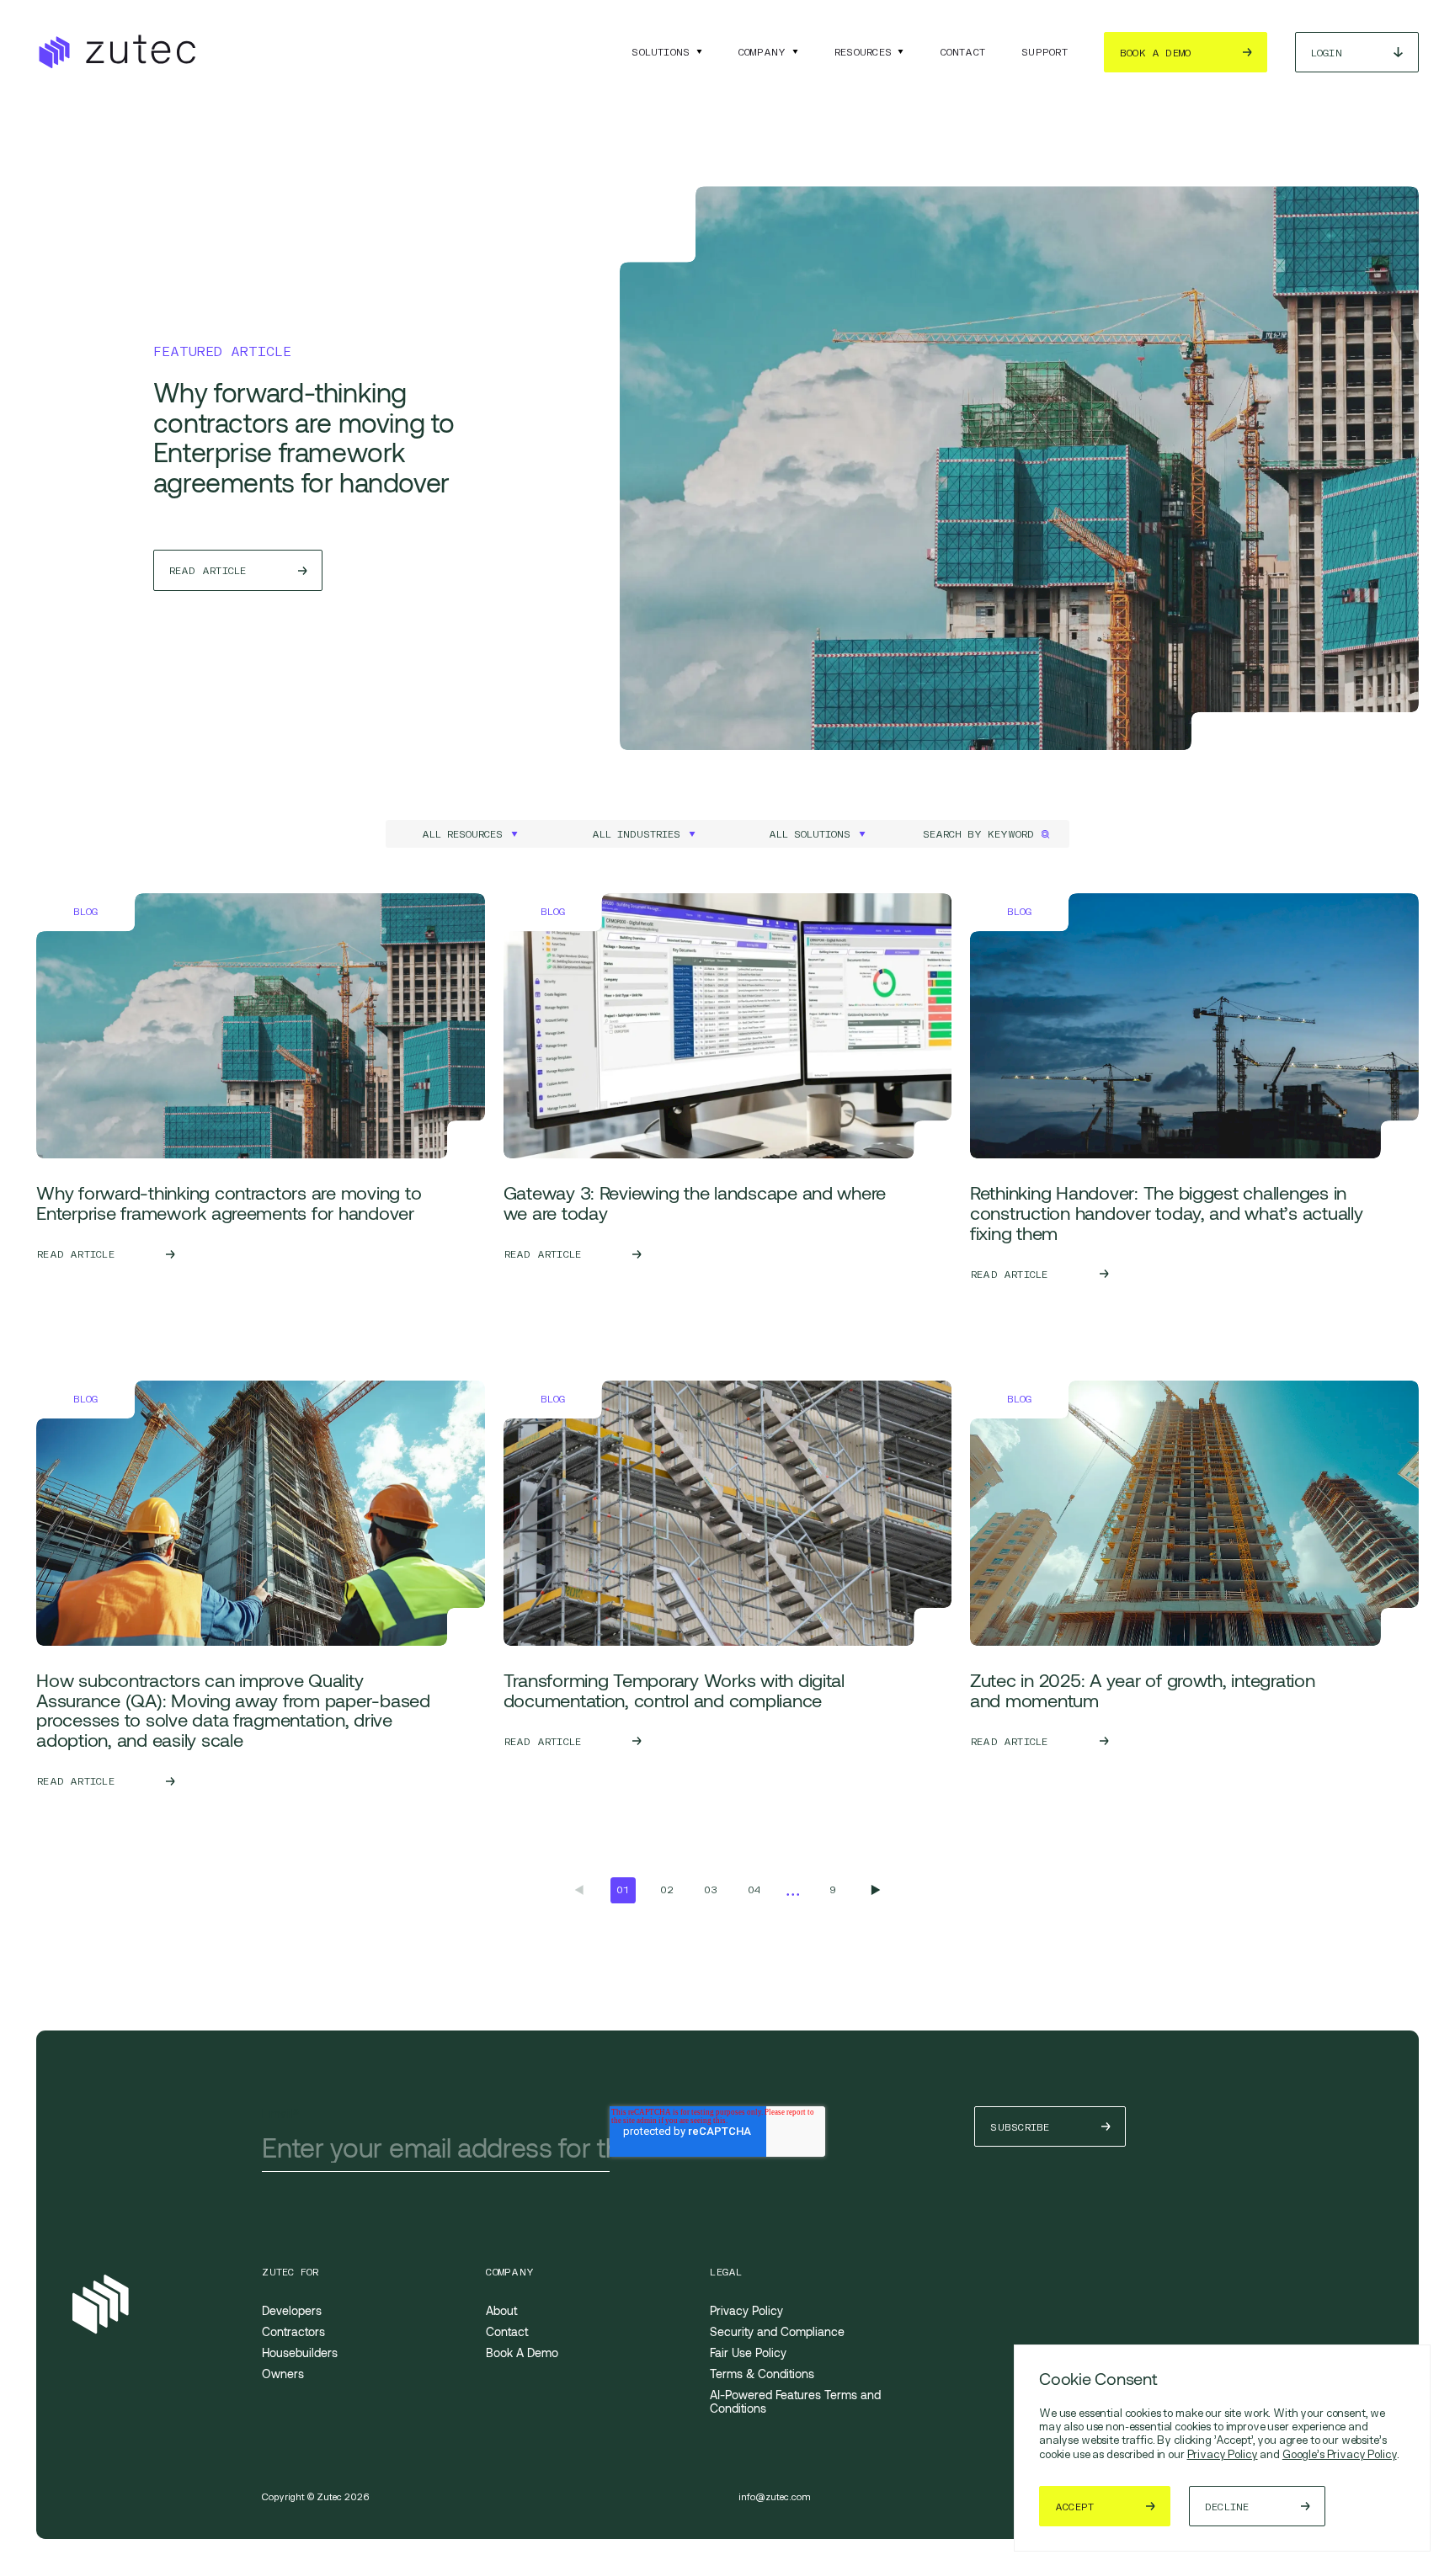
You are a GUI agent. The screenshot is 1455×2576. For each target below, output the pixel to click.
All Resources (462, 834)
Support (1045, 53)
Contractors (293, 2331)
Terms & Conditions (762, 2374)
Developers (292, 2310)
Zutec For (290, 2273)
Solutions (661, 53)
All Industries (636, 834)
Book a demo (1155, 53)
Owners (283, 2374)
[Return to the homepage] (116, 52)
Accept (1074, 2507)
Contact (963, 53)
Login (1327, 53)
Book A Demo (522, 2352)
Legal (726, 2273)
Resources (863, 53)
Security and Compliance (777, 2331)
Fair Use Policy (748, 2352)
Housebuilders (300, 2352)
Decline (1227, 2507)
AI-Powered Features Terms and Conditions (795, 2401)
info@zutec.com (775, 2497)
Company (762, 53)
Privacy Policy (1223, 2454)
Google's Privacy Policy (1340, 2454)
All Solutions (810, 834)
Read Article (208, 570)
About (501, 2310)
